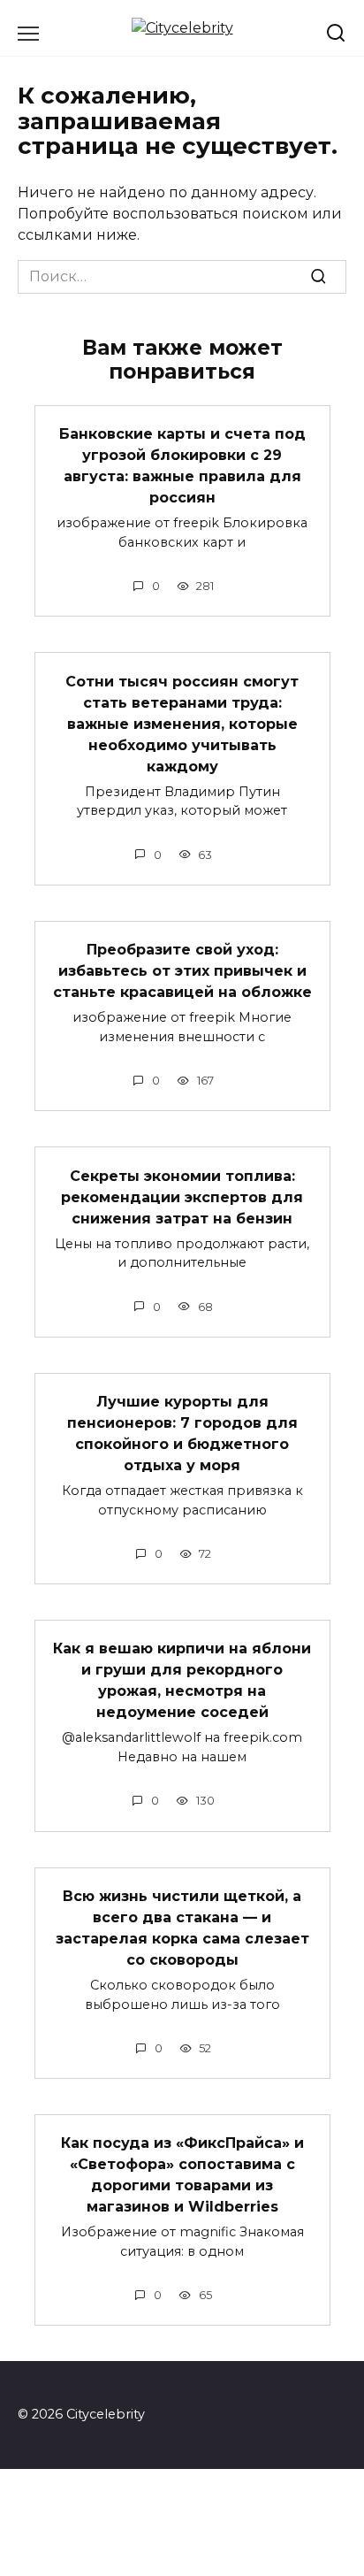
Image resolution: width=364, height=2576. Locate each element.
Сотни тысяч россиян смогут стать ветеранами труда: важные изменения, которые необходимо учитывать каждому (182, 723)
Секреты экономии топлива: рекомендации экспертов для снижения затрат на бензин (182, 1196)
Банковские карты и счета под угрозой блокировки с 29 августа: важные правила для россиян (182, 466)
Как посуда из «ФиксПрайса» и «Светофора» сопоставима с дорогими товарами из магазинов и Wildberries (182, 2175)
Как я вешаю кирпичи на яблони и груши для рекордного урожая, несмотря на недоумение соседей (182, 1680)
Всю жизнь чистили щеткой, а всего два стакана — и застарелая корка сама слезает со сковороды (182, 1928)
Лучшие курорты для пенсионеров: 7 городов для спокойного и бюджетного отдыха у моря (182, 1434)
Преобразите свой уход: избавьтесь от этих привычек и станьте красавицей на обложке (182, 971)
